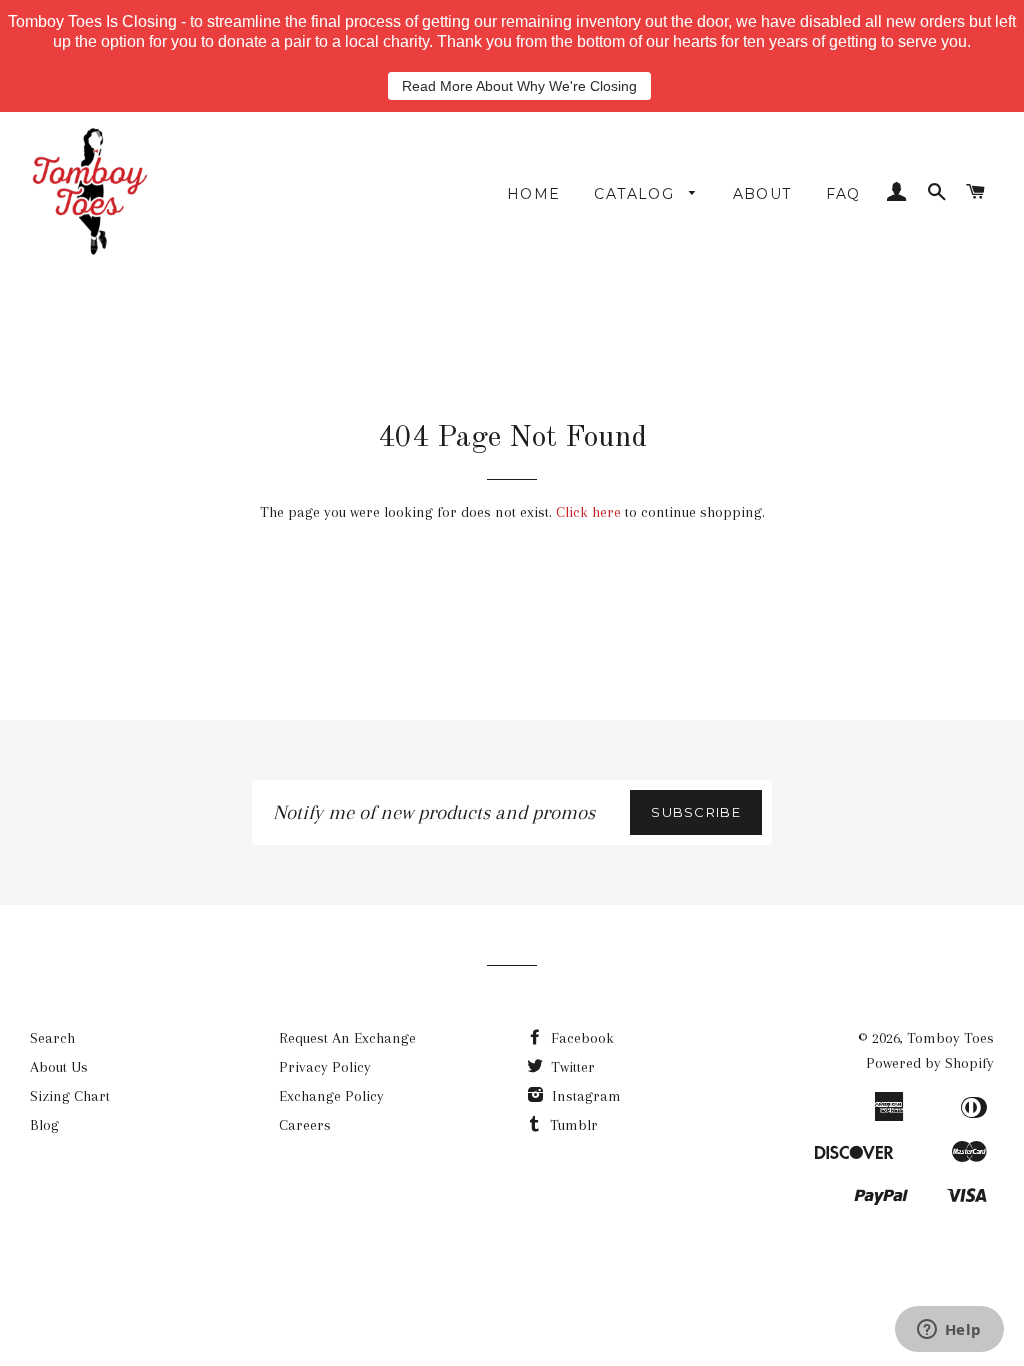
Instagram (584, 1096)
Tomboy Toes (950, 1038)
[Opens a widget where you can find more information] (949, 1331)
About (762, 194)
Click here (588, 512)
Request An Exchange (347, 1038)
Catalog (636, 194)
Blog (44, 1125)
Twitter (571, 1067)
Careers (305, 1125)
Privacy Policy (325, 1067)
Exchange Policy (331, 1096)
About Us (59, 1067)
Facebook (580, 1038)
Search (52, 1038)
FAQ (843, 194)
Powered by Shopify (930, 1063)
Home (534, 194)
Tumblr (572, 1125)
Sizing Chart (70, 1096)
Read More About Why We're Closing (519, 86)
